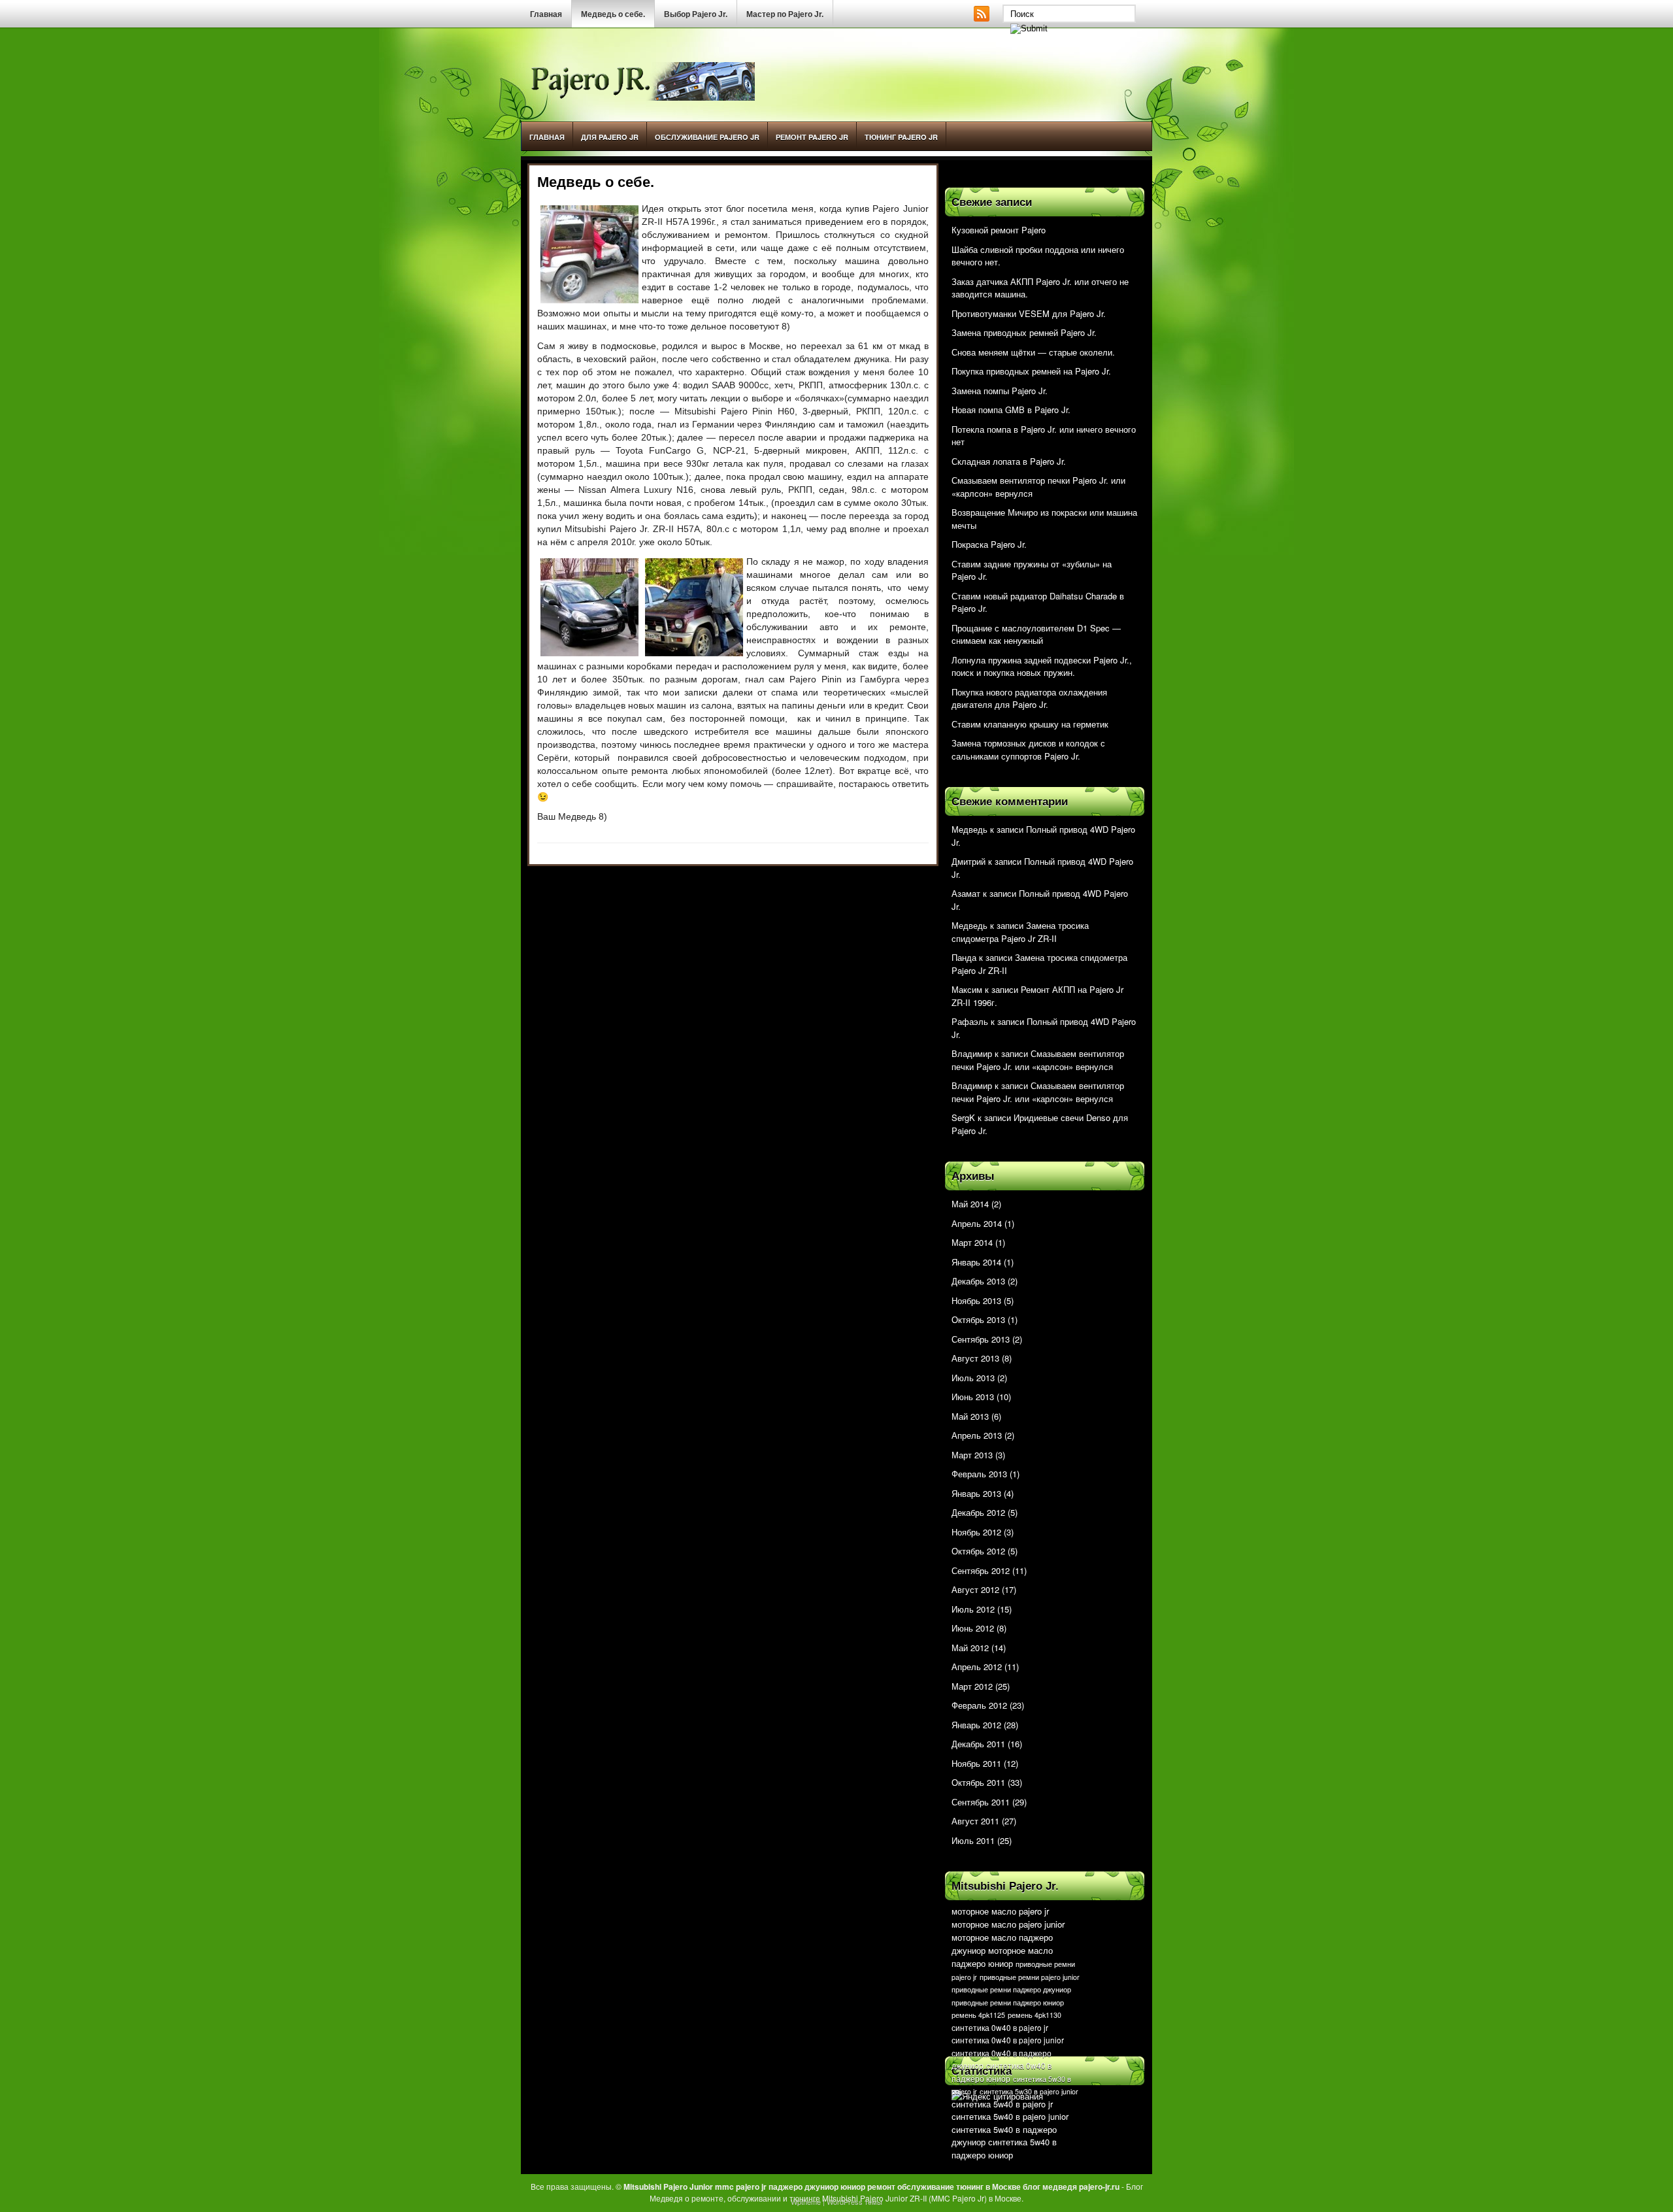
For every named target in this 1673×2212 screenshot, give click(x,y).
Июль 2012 (973, 1609)
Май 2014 (970, 1204)
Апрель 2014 (977, 1223)
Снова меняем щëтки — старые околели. (1033, 352)
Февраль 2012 (979, 1705)
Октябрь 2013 (978, 1319)
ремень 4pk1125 (978, 2015)
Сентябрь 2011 (981, 1802)
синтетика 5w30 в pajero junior (1029, 2091)
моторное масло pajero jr (1000, 1911)
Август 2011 (975, 1821)
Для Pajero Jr (610, 137)
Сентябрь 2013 (981, 1339)
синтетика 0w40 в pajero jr (1000, 2027)
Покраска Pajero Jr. (989, 544)
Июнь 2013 (973, 1397)
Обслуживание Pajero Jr (707, 137)
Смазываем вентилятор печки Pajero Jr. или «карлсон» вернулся (1038, 1060)
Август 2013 (975, 1358)
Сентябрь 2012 (981, 1570)
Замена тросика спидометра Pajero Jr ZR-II (1020, 932)
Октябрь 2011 (978, 1782)
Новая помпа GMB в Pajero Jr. (1011, 410)
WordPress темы (854, 2202)
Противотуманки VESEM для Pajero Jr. (1029, 313)
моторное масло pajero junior (1008, 1924)
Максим (967, 989)
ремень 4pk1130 (1035, 2015)
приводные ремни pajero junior (1030, 1977)
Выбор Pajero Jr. (696, 14)
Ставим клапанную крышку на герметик (1030, 724)
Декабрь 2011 (978, 1744)
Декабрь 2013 (978, 1281)
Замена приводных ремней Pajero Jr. (1024, 332)
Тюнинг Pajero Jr (901, 137)
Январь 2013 (976, 1493)
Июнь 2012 (973, 1628)
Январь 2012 (976, 1725)
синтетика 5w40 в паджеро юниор (1004, 2148)
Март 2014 (972, 1242)
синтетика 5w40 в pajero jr (1002, 2104)
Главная (546, 14)
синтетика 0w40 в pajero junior (1008, 2040)
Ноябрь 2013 (976, 1300)
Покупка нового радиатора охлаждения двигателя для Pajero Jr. (1029, 698)
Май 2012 (970, 1648)
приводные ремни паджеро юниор (1008, 2003)
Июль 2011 (973, 1840)
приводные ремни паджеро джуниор (1011, 1989)
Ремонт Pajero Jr (812, 137)
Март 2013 (972, 1455)
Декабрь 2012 (978, 1512)
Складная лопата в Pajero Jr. (1009, 461)
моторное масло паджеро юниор (1002, 1957)
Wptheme (806, 2202)
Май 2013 (970, 1416)
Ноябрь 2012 (976, 1532)
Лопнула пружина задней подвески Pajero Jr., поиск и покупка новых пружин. (1042, 666)
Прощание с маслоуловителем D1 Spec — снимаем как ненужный (1036, 634)
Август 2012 (975, 1589)
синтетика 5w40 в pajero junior (1010, 2116)
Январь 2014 (976, 1262)
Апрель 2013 (977, 1435)
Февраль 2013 (979, 1474)
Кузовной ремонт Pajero (999, 230)
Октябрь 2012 (978, 1551)
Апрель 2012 (977, 1667)
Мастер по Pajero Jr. (785, 14)
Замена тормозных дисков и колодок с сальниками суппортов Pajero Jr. (1028, 749)
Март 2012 (972, 1686)
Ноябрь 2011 (976, 1763)
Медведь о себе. (613, 14)
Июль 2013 (973, 1378)
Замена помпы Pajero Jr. (1000, 391)
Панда (964, 957)
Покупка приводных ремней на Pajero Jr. (1031, 371)
